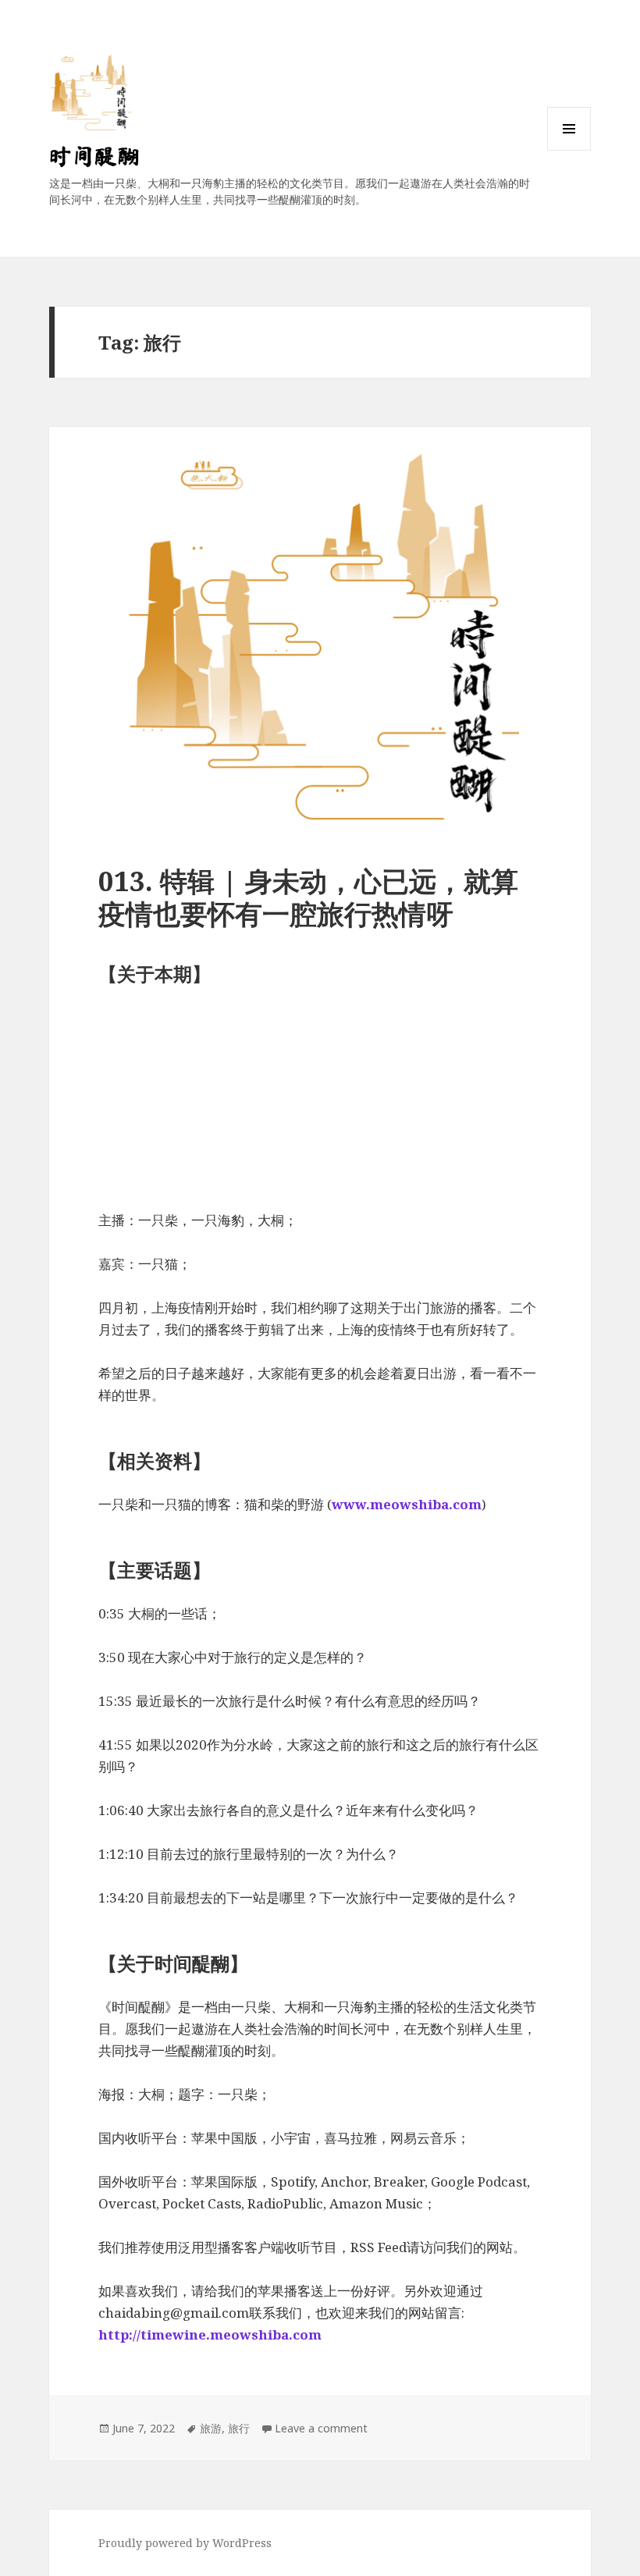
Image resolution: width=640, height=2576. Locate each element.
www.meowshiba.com (407, 1504)
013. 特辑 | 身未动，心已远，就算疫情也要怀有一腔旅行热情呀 (308, 897)
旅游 (211, 2428)
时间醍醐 (94, 156)
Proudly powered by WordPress (185, 2543)
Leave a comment (321, 2428)
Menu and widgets (569, 150)
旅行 (239, 2428)
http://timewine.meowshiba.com (210, 2334)
